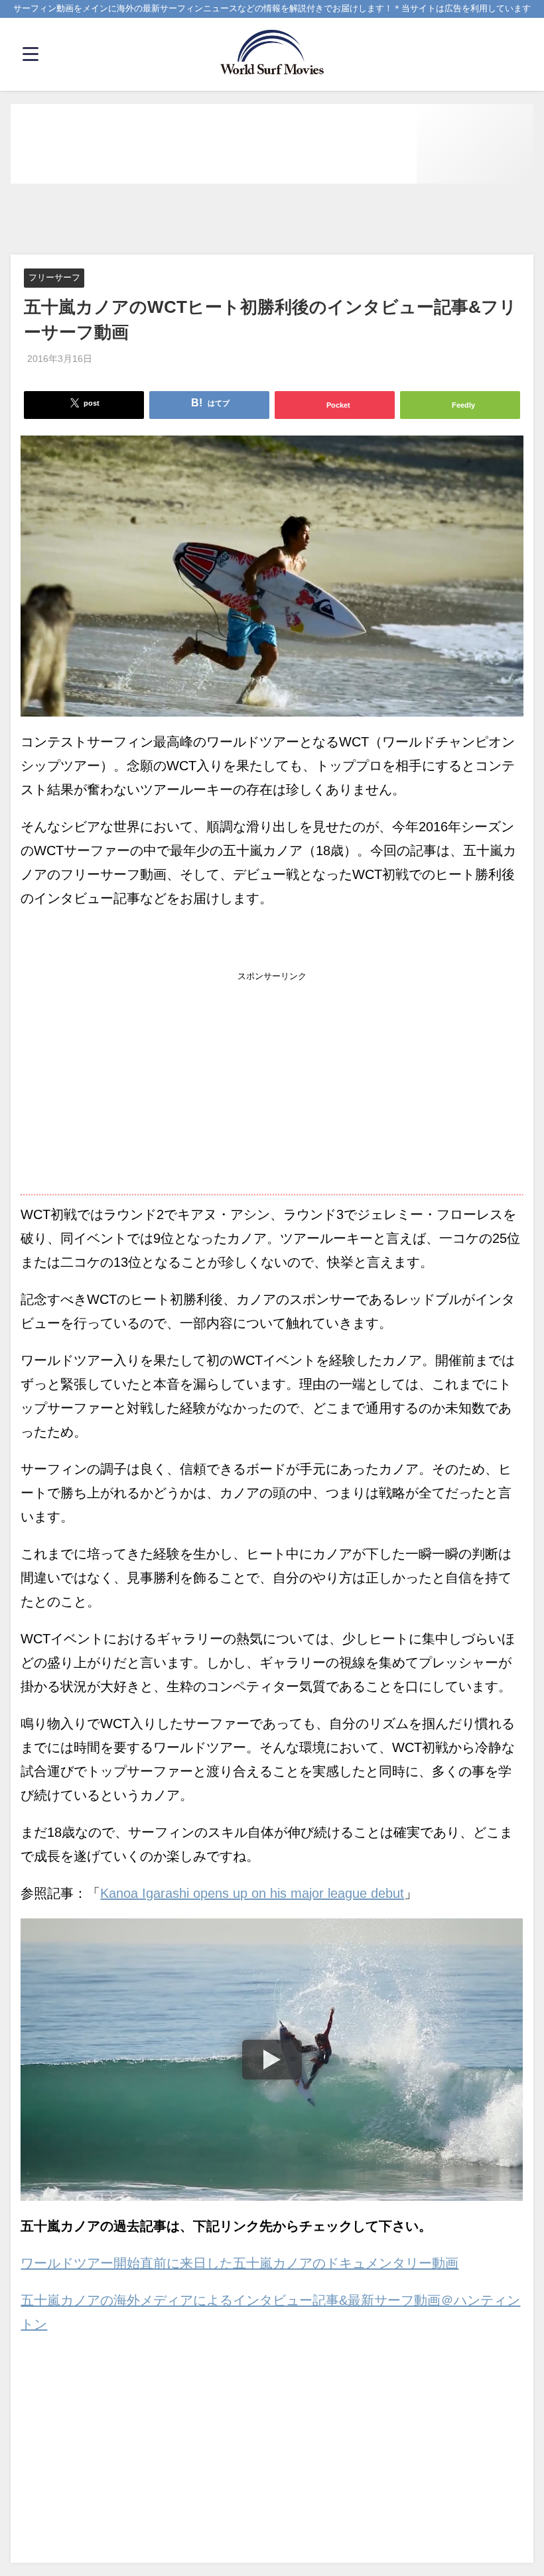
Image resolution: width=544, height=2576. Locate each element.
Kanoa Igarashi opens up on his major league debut (252, 1893)
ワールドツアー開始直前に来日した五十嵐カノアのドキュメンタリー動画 (239, 2263)
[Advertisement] (272, 220)
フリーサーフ (54, 278)
